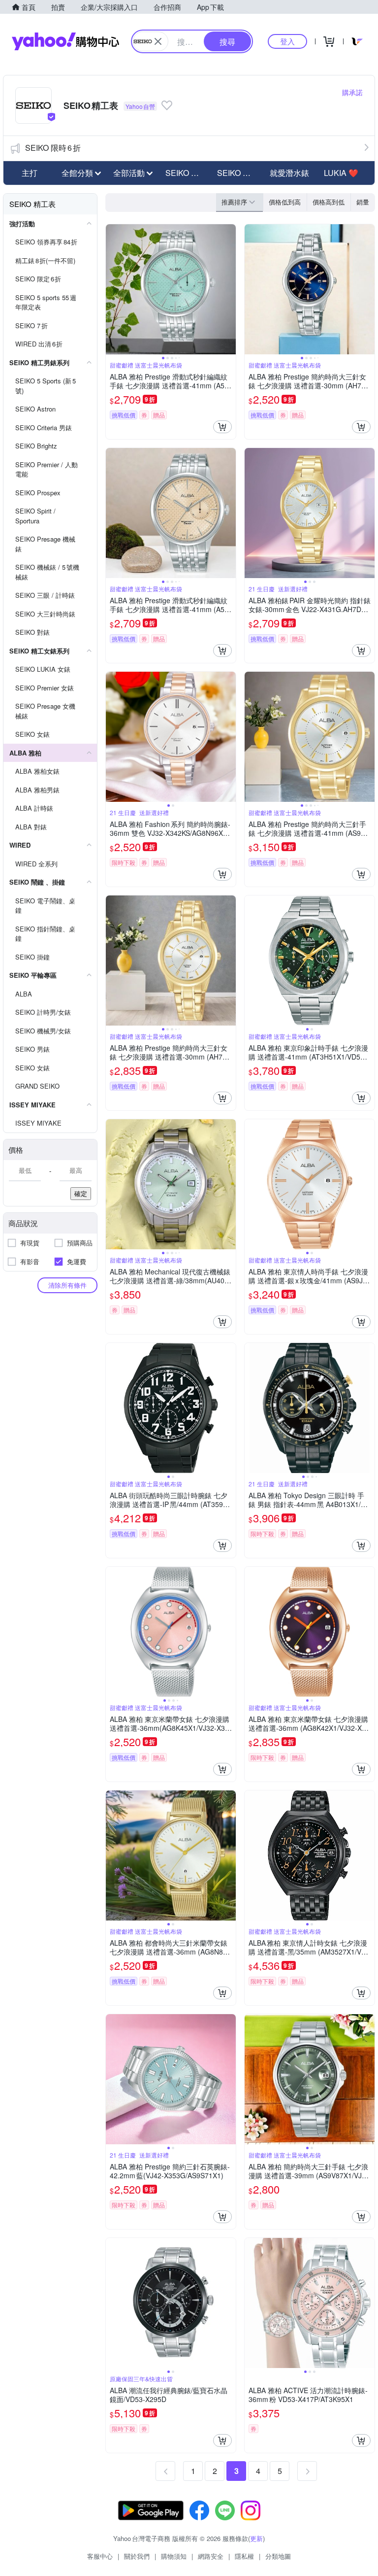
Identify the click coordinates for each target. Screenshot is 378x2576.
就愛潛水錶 (289, 173)
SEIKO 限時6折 (53, 148)
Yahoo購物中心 (65, 41)
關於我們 (137, 2556)
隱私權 (244, 2556)
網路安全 (211, 2556)
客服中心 (100, 2556)
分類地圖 (278, 2556)
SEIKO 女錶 (238, 173)
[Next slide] (229, 289)
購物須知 (174, 2556)
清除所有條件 (67, 1285)
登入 (287, 41)
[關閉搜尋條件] (158, 41)
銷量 (363, 202)
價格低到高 (285, 202)
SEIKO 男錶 (186, 173)
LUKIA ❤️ (341, 173)
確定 (81, 1193)
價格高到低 (329, 202)
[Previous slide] (112, 289)
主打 (30, 173)
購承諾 (352, 92)
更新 (256, 2538)
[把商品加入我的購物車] (222, 427)
